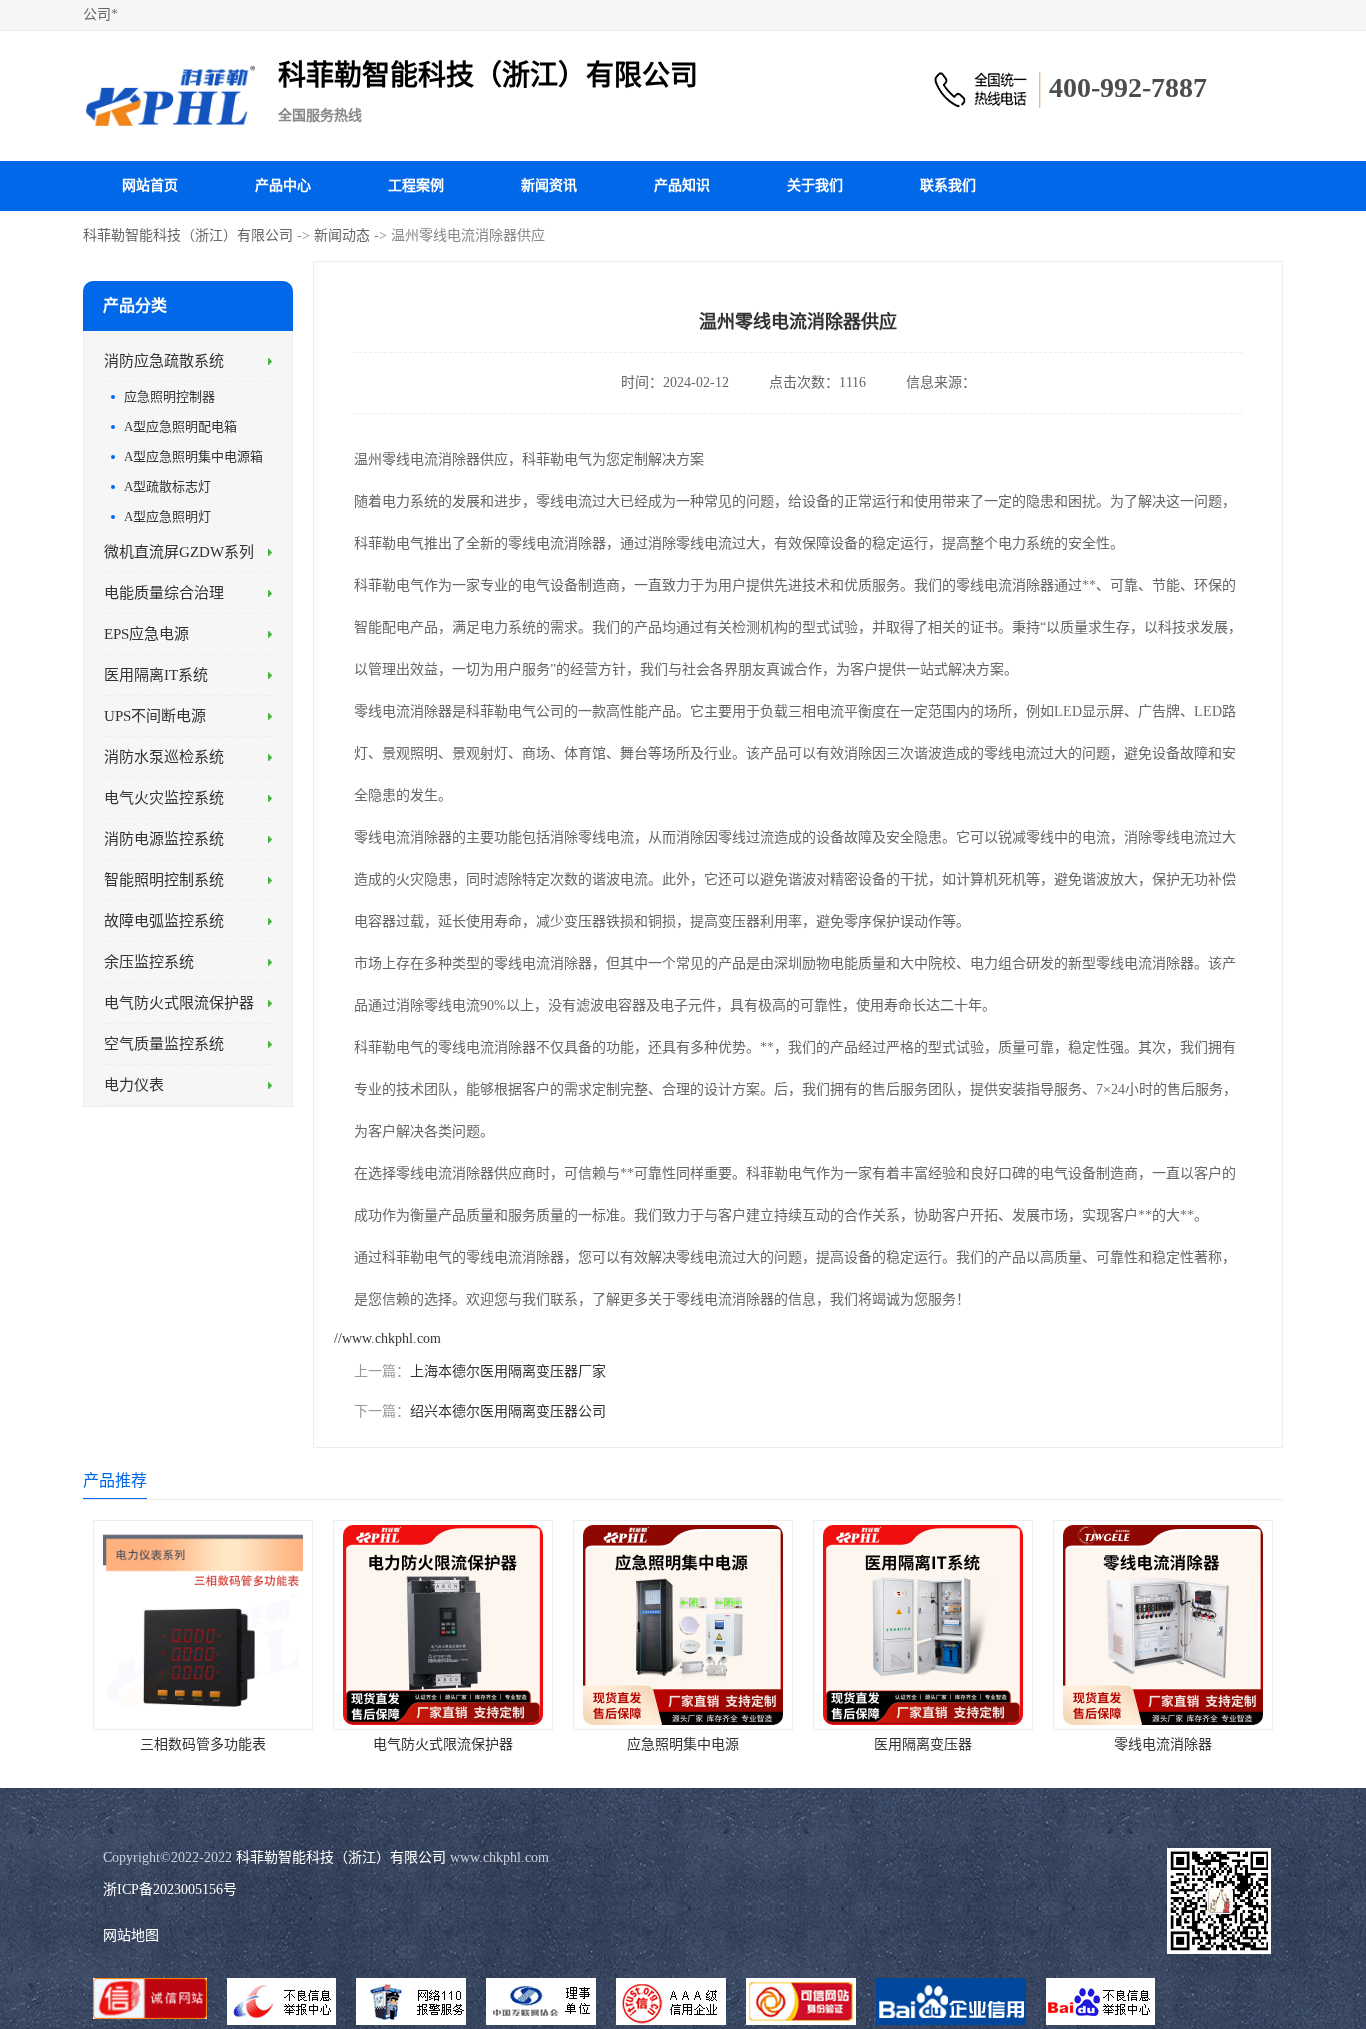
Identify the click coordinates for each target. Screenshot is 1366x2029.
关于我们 (815, 185)
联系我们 (948, 185)
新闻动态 (342, 235)
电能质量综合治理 (164, 593)
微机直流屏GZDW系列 (179, 552)
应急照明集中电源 (683, 1744)
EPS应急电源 (146, 634)
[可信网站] (801, 2003)
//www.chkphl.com (387, 1338)
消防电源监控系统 (164, 839)
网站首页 (150, 185)
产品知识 (682, 185)
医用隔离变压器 (923, 1744)
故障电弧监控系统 (164, 921)
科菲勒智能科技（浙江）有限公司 (188, 235)
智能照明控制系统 (164, 880)
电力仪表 (134, 1085)
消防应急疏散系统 (164, 361)
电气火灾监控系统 (164, 798)
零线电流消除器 (1163, 1744)
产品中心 (283, 185)
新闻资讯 (549, 185)
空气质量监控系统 (164, 1044)
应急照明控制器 (169, 396)
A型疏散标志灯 (167, 486)
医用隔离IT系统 (156, 675)
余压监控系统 (149, 962)
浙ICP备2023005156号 (170, 1889)
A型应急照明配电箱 (180, 426)
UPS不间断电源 (155, 716)
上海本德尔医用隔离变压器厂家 (508, 1371)
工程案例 (416, 185)
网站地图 (131, 1935)
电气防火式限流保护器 (179, 1003)
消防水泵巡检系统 (164, 757)
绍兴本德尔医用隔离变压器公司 (508, 1411)
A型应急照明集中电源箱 (193, 456)
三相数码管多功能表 (203, 1744)
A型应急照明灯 (167, 516)
